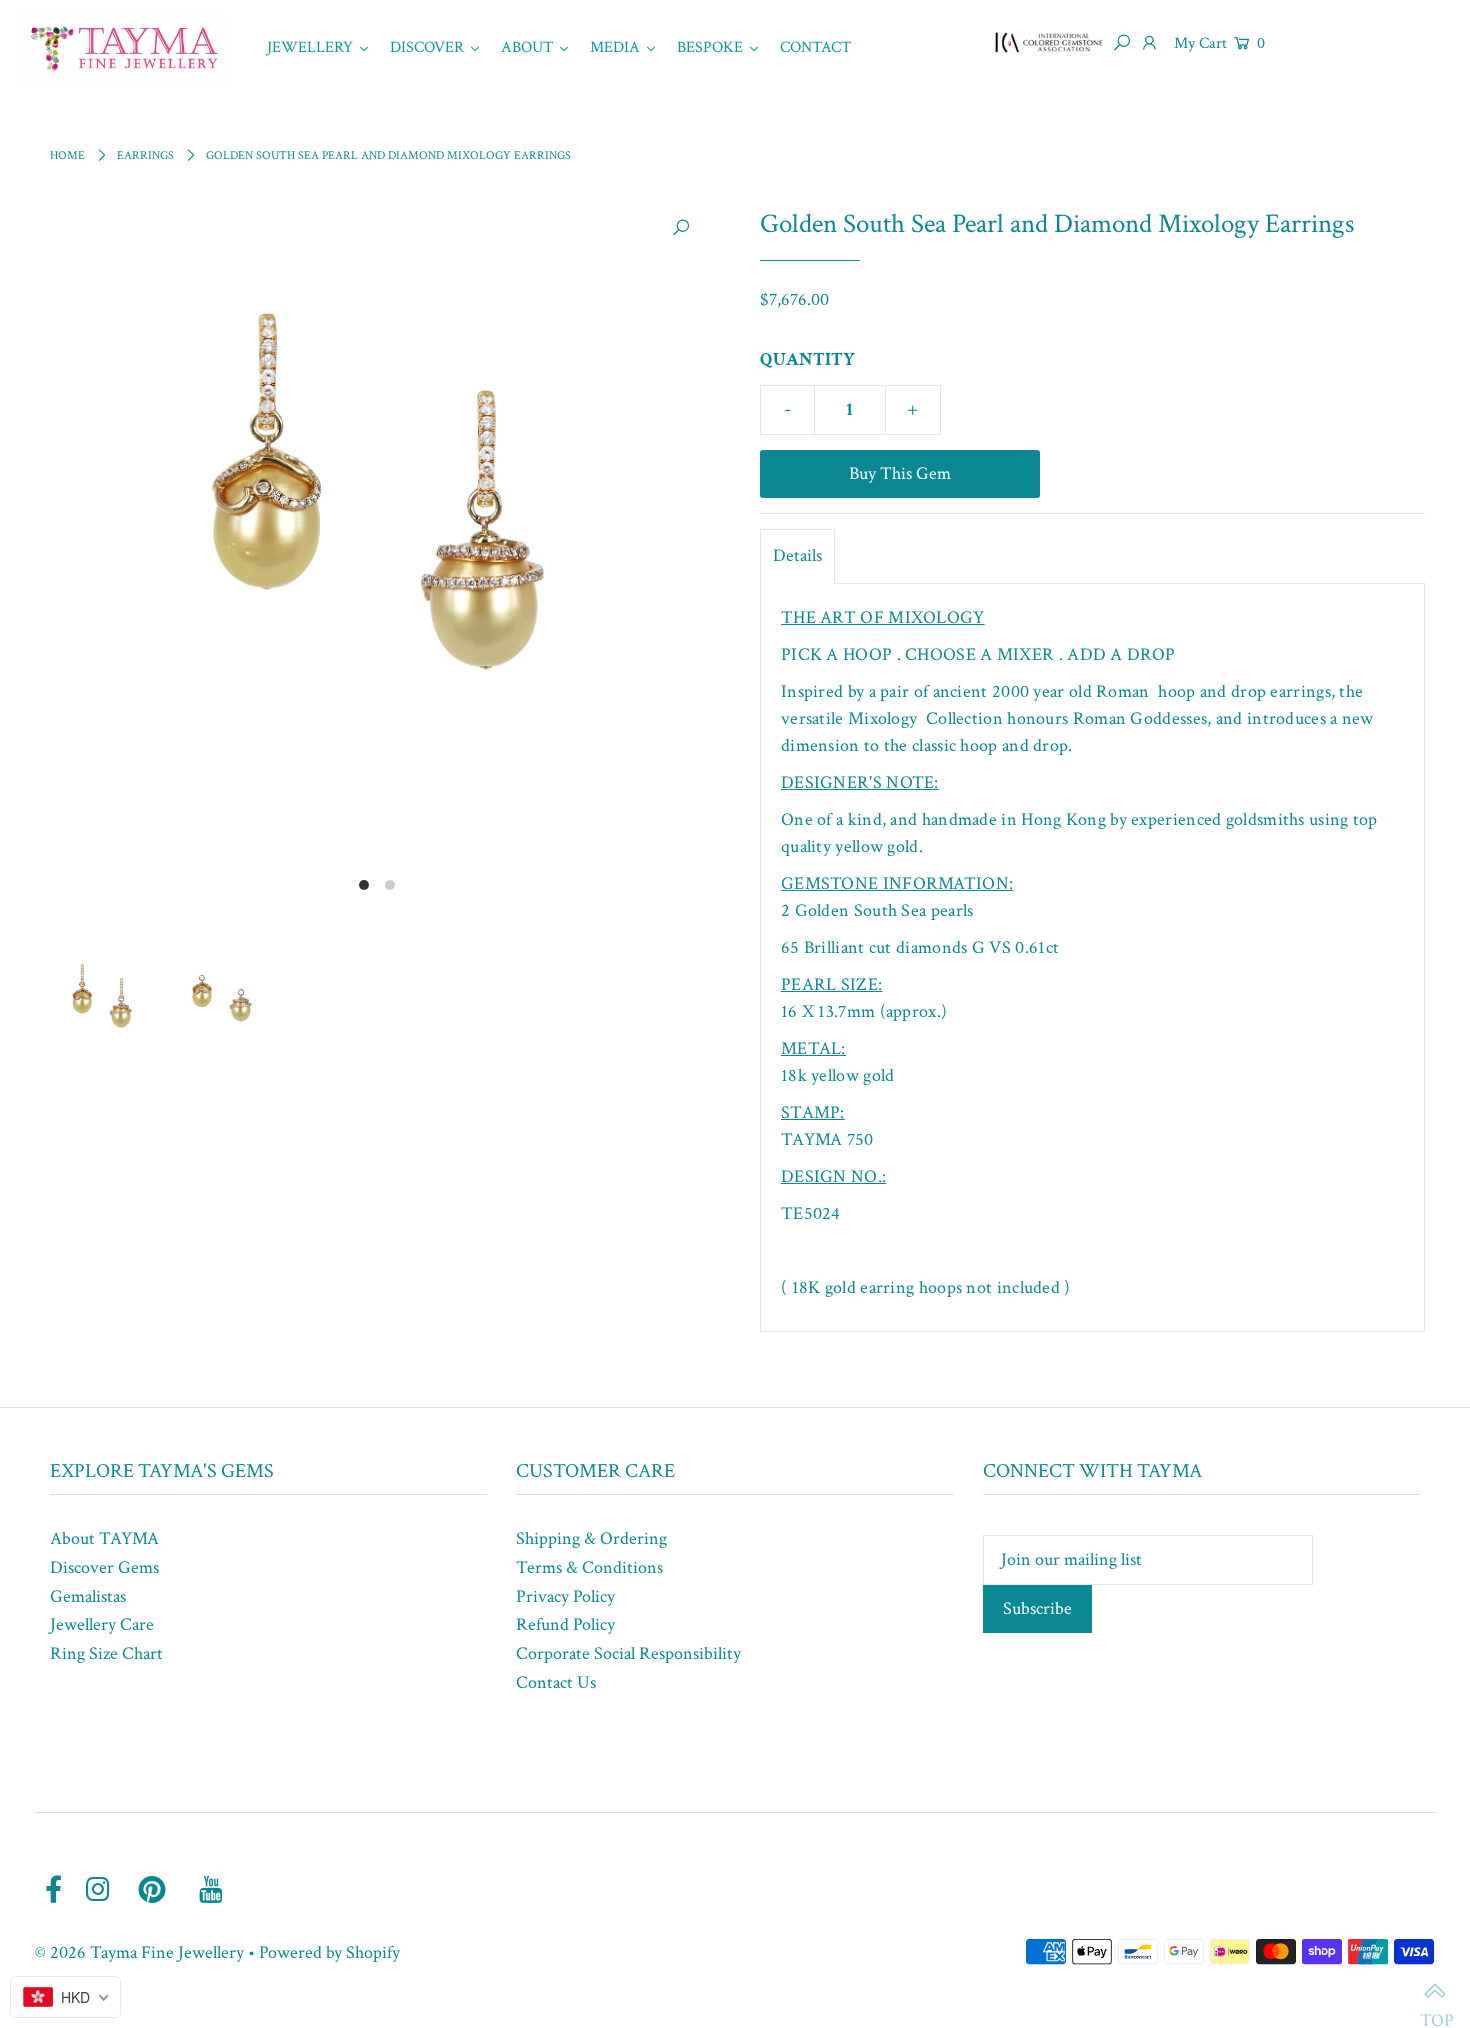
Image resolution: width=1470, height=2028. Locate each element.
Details (797, 555)
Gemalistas (88, 1596)
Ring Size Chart (106, 1653)
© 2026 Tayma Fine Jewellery (139, 1952)
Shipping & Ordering (591, 1538)
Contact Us (556, 1682)
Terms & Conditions (589, 1567)
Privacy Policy (565, 1596)
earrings (145, 155)
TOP (1435, 1993)
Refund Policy (565, 1624)
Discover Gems (104, 1567)
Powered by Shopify (329, 1952)
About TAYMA (104, 1538)
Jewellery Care (102, 1624)
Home (67, 155)
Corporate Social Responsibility (628, 1653)
